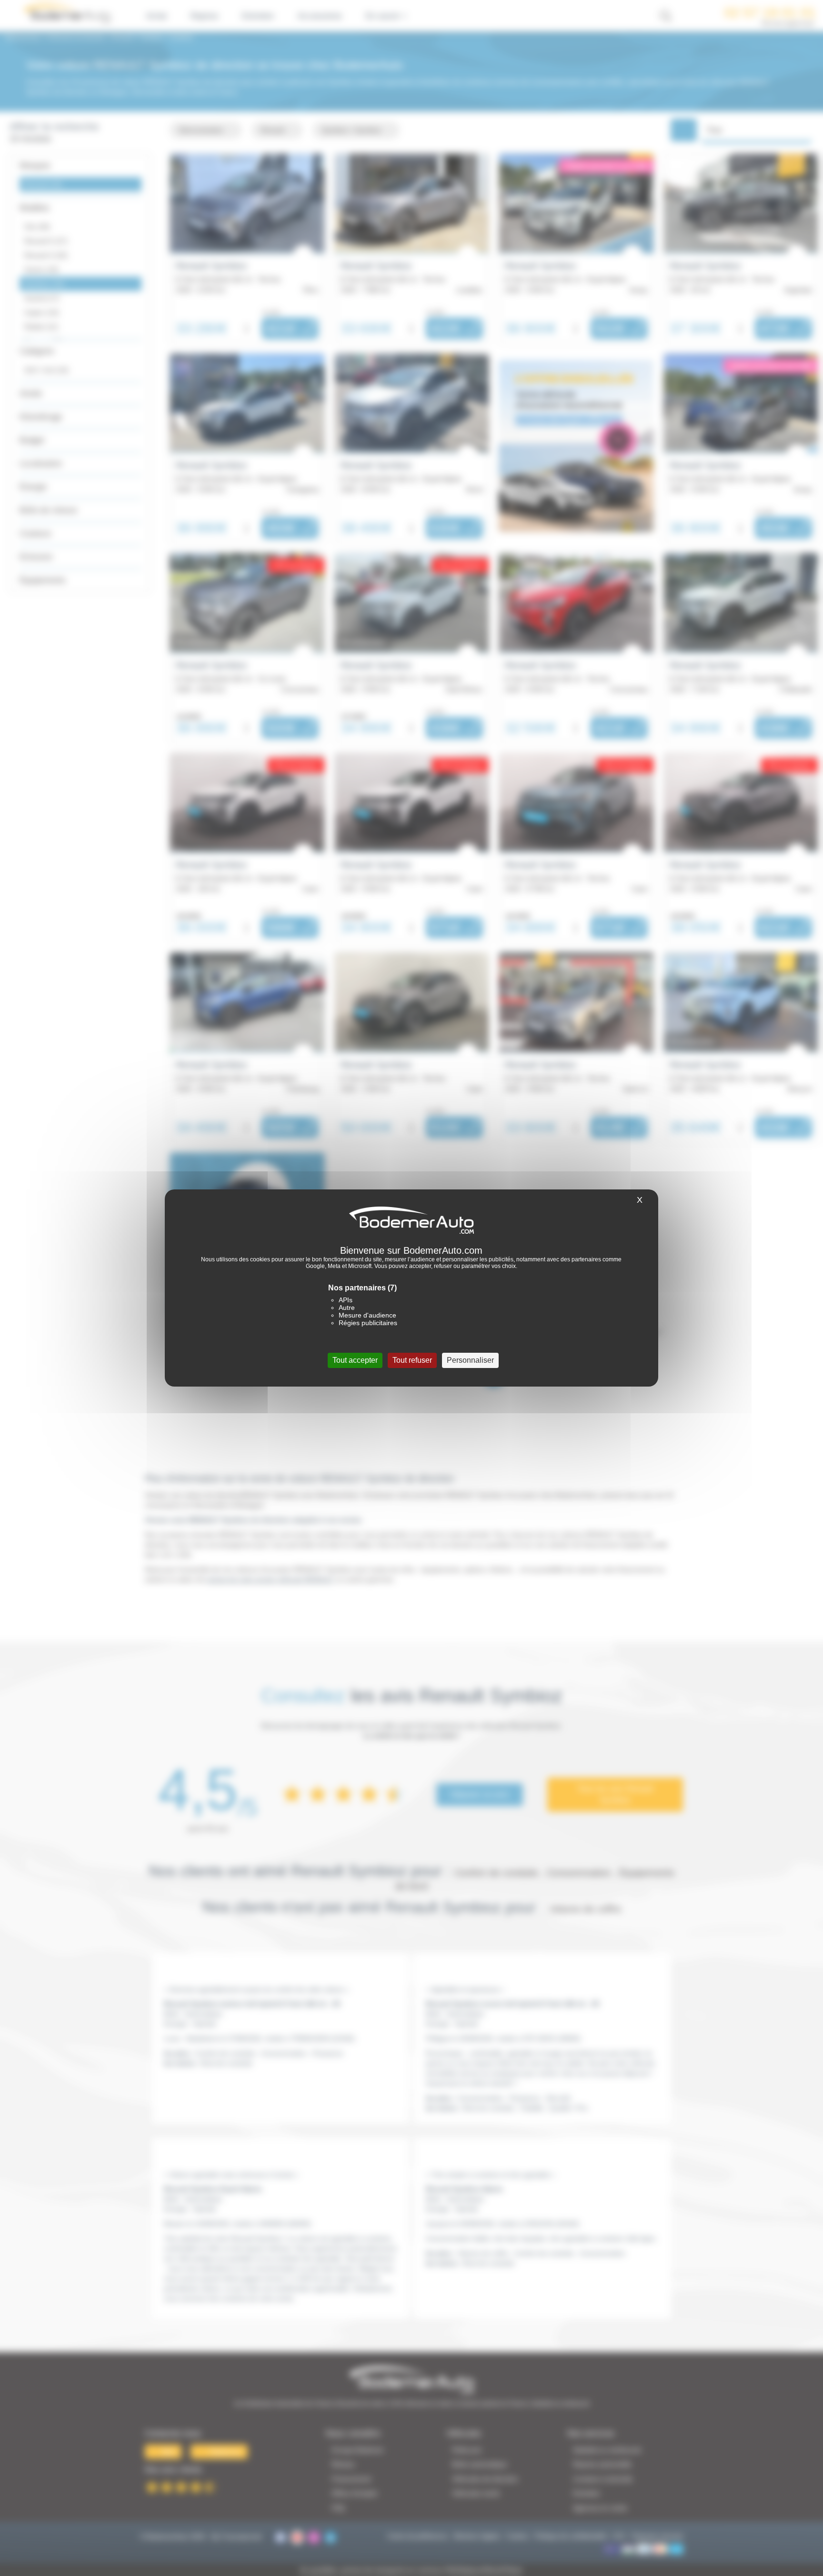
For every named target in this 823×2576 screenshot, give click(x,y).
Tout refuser (412, 1360)
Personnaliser (470, 1360)
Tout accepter (355, 1360)
